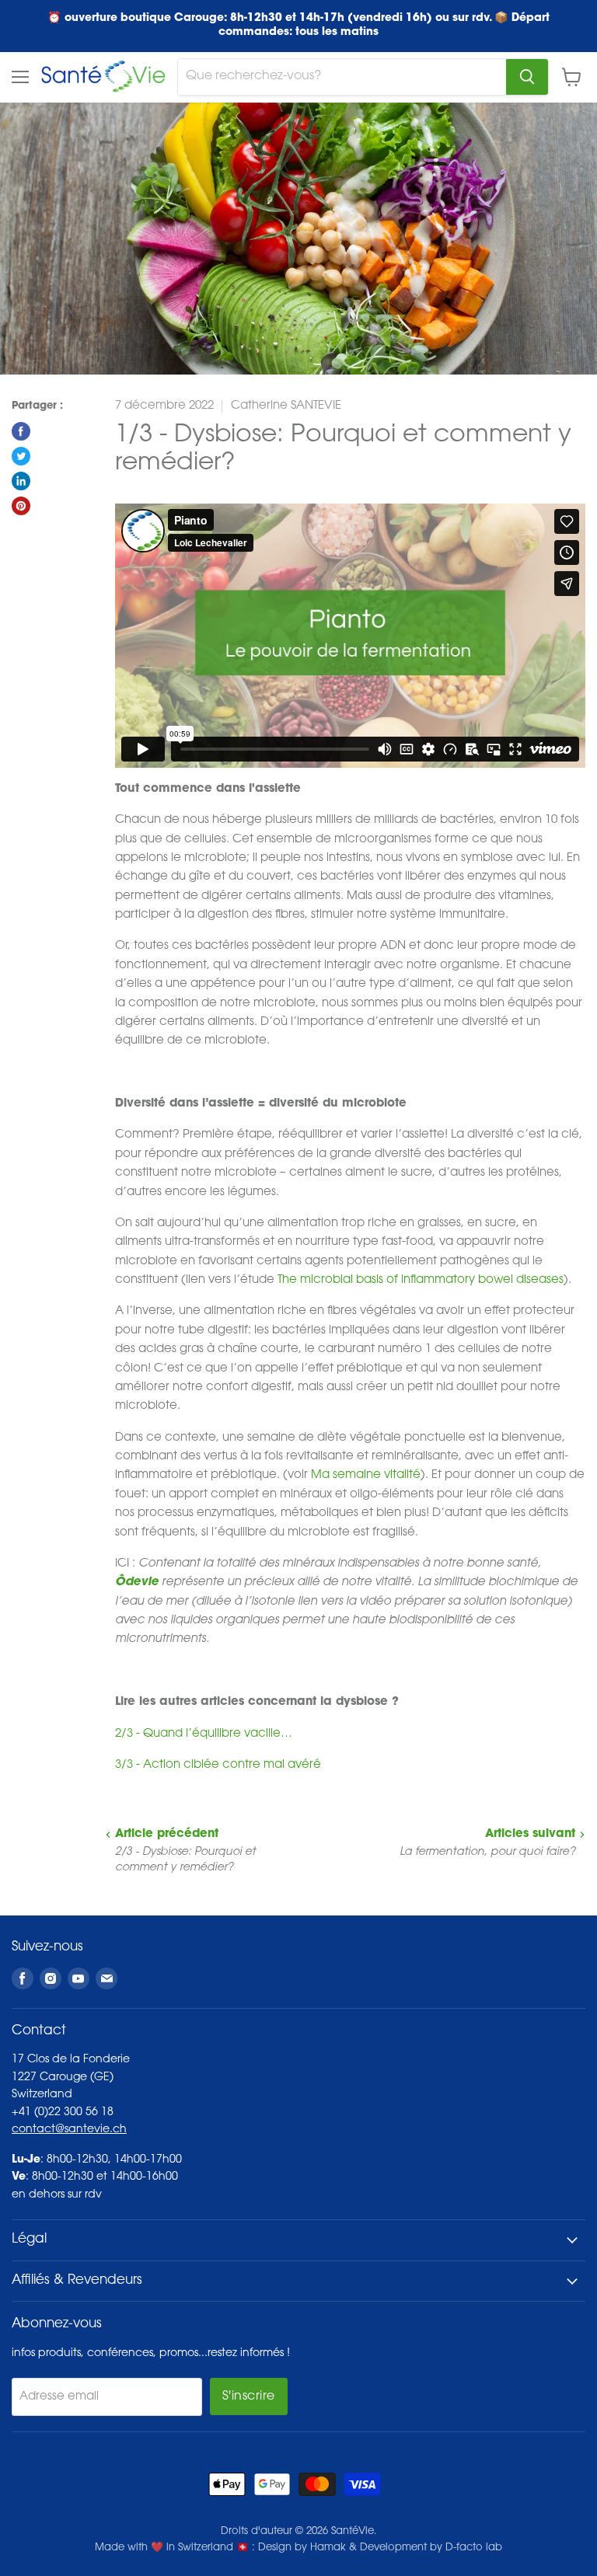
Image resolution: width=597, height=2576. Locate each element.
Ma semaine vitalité (366, 1475)
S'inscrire (249, 2396)
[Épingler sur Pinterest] (21, 506)
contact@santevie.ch (69, 2130)
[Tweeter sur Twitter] (21, 456)
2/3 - (204, 1734)
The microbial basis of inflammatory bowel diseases (421, 1280)
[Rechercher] (527, 77)
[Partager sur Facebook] (21, 431)
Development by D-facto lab (431, 2548)
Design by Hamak (302, 2548)
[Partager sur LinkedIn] (21, 481)
